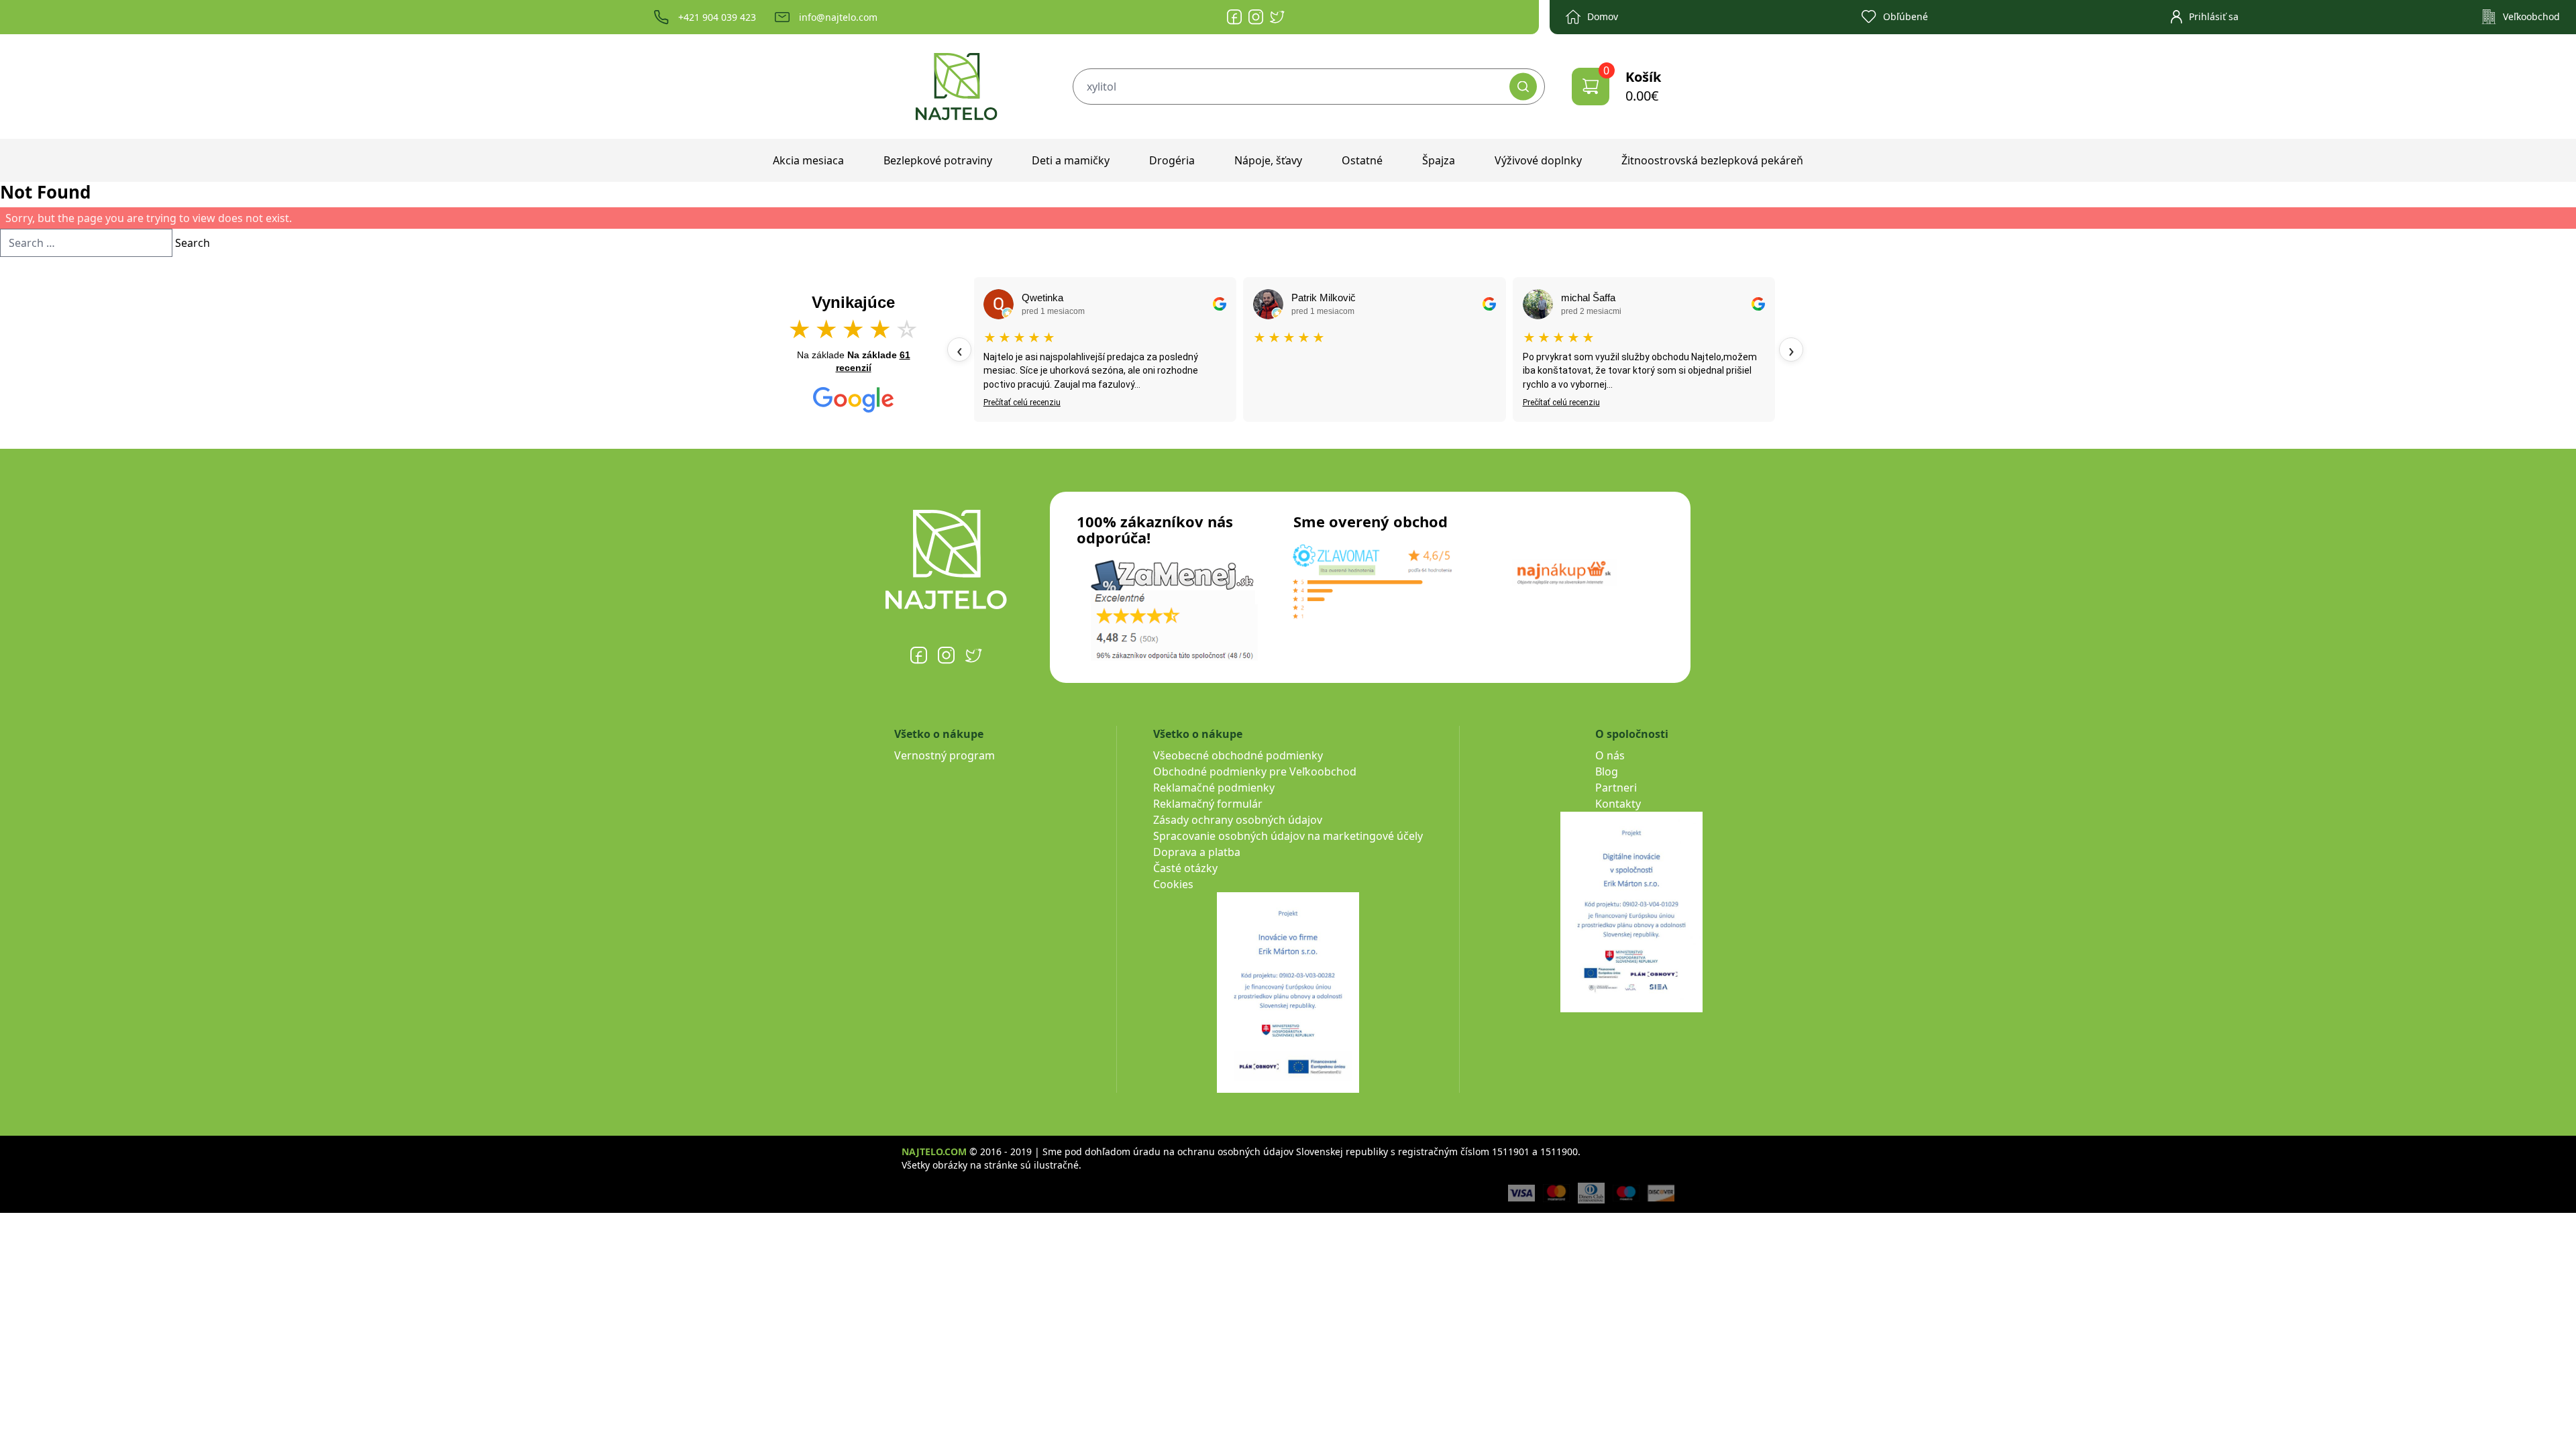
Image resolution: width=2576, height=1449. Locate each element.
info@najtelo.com (838, 17)
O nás (1610, 755)
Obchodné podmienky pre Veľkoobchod (1255, 771)
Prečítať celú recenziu (1022, 402)
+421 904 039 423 (717, 17)
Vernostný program (945, 755)
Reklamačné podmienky (1214, 788)
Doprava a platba (1197, 852)
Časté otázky (1185, 868)
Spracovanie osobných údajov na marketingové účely (1288, 836)
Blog (1607, 771)
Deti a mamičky (1071, 160)
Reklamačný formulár (1208, 804)
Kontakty (1618, 804)
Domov (1603, 16)
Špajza (1439, 160)
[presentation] (959, 350)
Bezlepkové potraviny (938, 160)
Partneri (1616, 788)
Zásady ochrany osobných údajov (1238, 820)
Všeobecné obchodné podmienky (1238, 755)
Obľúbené (1906, 16)
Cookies (1173, 884)
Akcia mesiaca (808, 160)
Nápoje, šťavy (1268, 160)
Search (193, 243)
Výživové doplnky (1538, 160)
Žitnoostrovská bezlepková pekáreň (1712, 160)
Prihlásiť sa (2214, 16)
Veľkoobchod (2531, 16)
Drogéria (1172, 160)
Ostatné (1362, 160)
